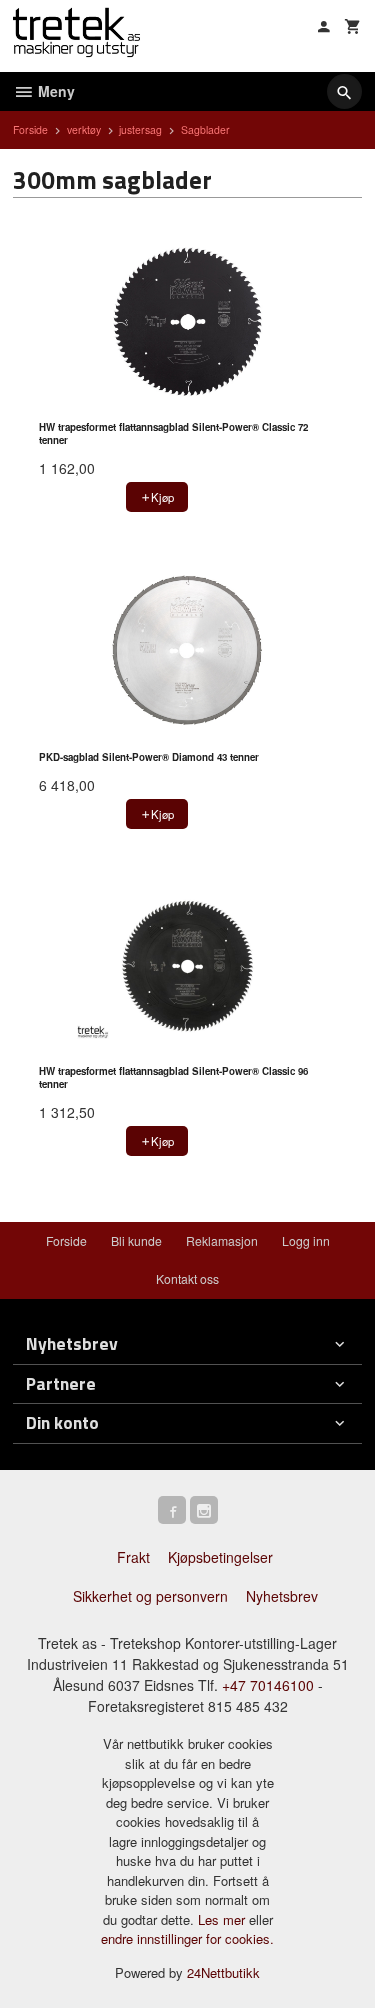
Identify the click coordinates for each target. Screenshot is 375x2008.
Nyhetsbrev (282, 1596)
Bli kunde (136, 1240)
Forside (30, 129)
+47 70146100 (268, 1685)
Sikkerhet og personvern (150, 1596)
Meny (54, 91)
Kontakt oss (187, 1278)
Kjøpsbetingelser (220, 1557)
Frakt (133, 1557)
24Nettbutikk (223, 1972)
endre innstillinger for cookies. (187, 1938)
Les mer (223, 1919)
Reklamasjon (222, 1240)
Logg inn (306, 1240)
